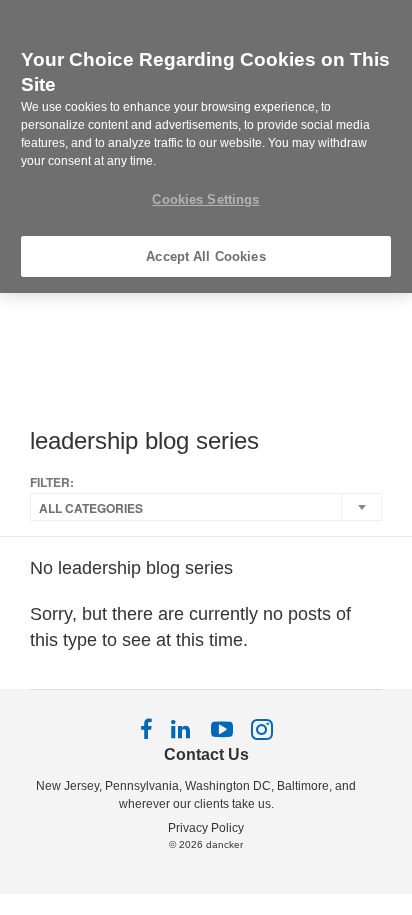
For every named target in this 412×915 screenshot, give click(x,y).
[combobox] (206, 507)
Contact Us (206, 754)
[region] (206, 146)
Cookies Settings (205, 199)
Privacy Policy (206, 828)
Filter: (52, 482)
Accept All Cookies (205, 256)
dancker (224, 844)
